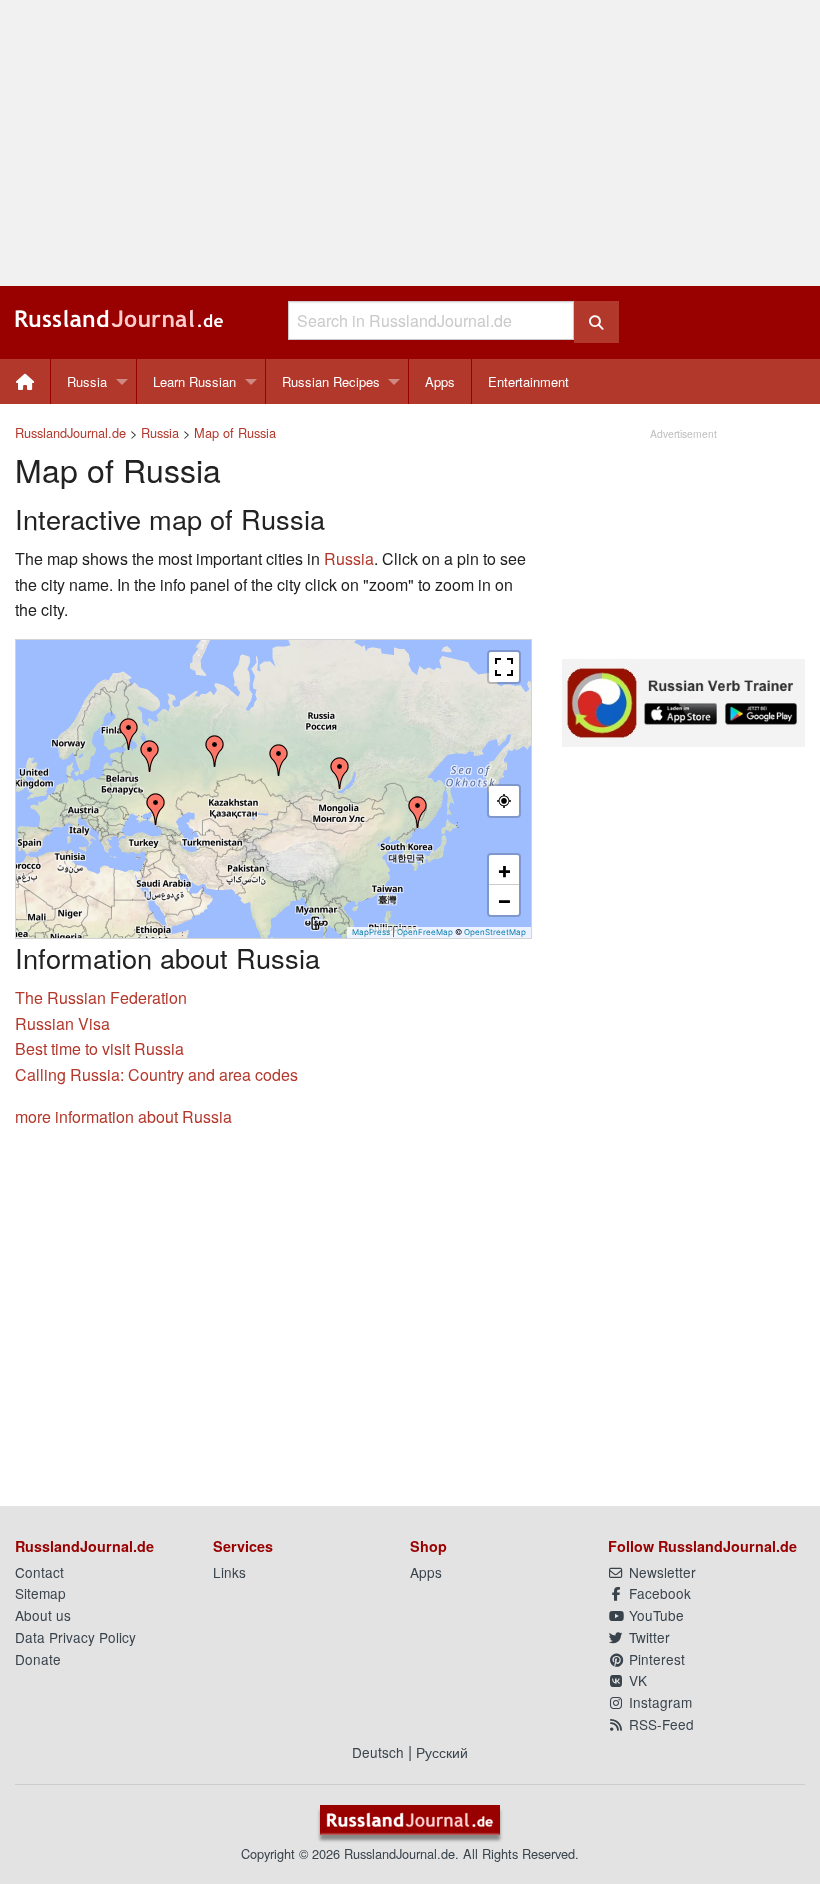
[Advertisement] (410, 143)
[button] (418, 812)
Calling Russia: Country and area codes (156, 1074)
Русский (442, 1752)
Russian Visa (62, 1023)
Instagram (658, 1702)
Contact (39, 1572)
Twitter (647, 1637)
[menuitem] (25, 381)
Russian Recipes (331, 381)
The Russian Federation (101, 997)
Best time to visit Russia (99, 1048)
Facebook (658, 1593)
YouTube (654, 1615)
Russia (87, 381)
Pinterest (655, 1659)
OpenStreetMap (495, 932)
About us (43, 1615)
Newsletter (660, 1572)
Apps (440, 381)
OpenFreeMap (425, 932)
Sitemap (40, 1593)
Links (229, 1572)
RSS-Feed (659, 1724)
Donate (38, 1659)
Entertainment (528, 381)
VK (636, 1680)
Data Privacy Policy (75, 1637)
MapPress (371, 932)
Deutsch (378, 1752)
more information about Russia (123, 1116)
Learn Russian (194, 381)
